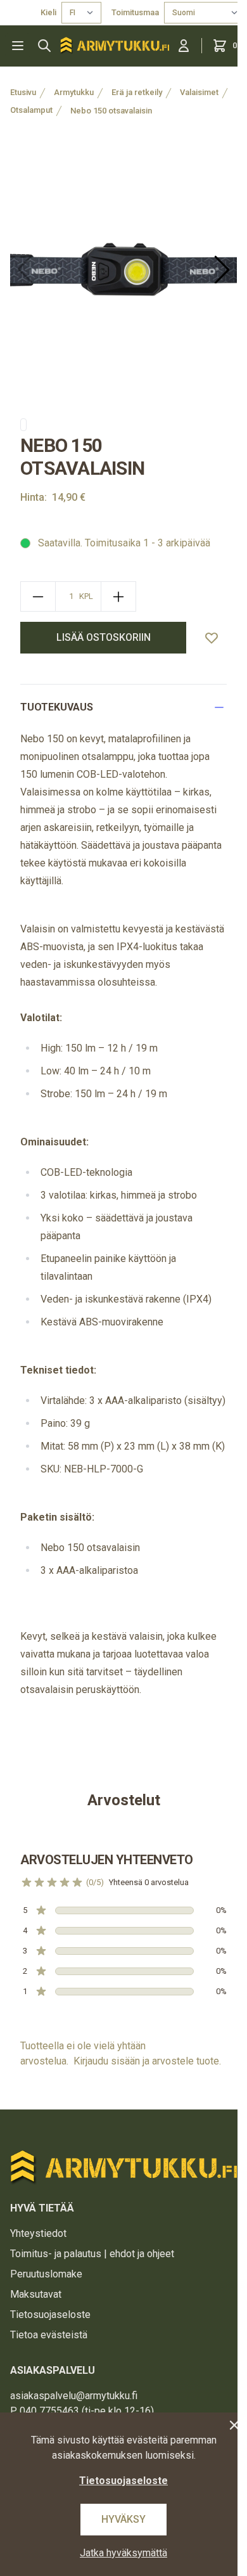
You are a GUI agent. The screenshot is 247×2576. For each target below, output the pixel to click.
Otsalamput (31, 110)
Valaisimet (199, 92)
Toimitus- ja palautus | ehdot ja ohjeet (92, 2254)
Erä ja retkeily (137, 92)
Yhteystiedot (38, 2233)
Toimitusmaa (135, 12)
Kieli (48, 12)
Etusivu (23, 92)
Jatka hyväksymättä (123, 2553)
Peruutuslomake (46, 2274)
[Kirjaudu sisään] (184, 46)
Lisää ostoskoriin (104, 637)
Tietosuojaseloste (50, 2315)
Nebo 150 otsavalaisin (111, 111)
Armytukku (74, 92)
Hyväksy (123, 2519)
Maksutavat (36, 2294)
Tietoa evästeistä (49, 2335)
